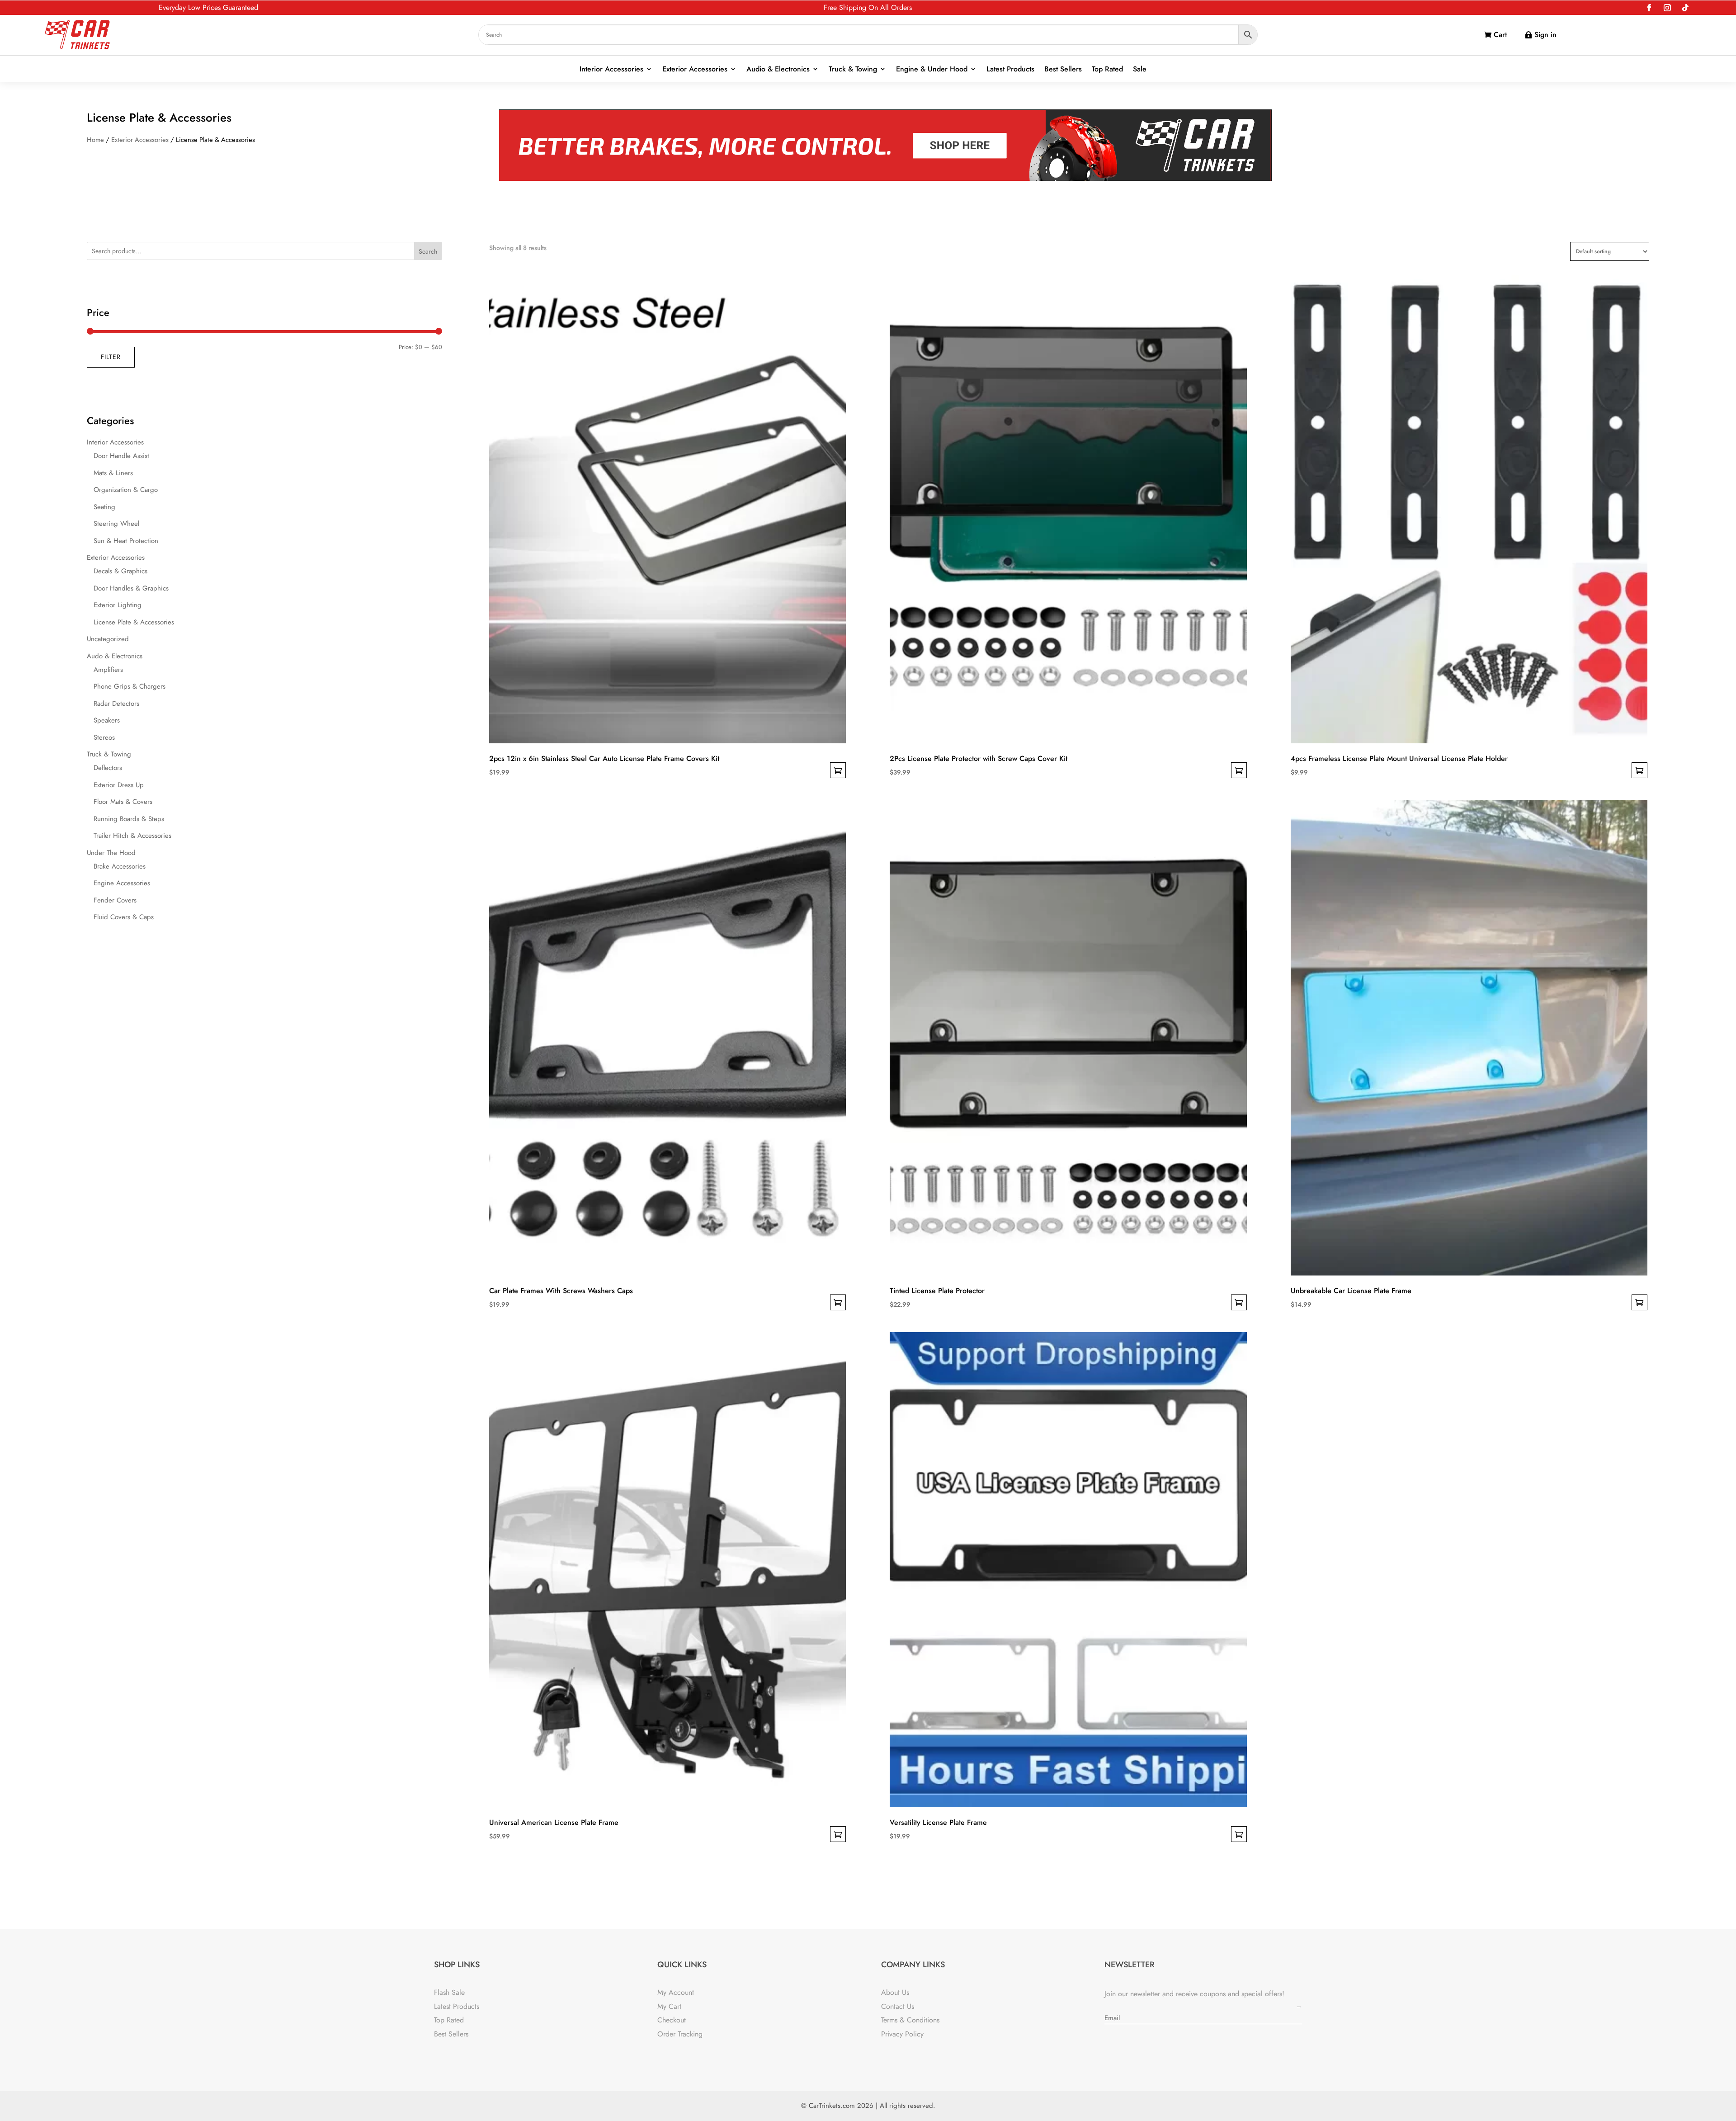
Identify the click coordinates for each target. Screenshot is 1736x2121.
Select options (838, 770)
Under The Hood (111, 853)
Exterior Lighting (118, 605)
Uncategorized (108, 639)
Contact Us (898, 2006)
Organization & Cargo (126, 490)
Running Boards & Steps (129, 819)
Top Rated (1107, 69)
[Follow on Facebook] (1649, 8)
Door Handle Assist (121, 456)
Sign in (1545, 35)
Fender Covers (115, 900)
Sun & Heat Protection (126, 541)
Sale (1140, 69)
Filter (111, 357)
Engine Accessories (122, 883)
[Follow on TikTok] (1685, 8)
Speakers (107, 720)
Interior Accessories (611, 69)
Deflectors (108, 768)
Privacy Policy (902, 2034)
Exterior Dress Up (119, 785)
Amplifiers (108, 670)
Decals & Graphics (120, 571)
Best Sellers (1063, 69)
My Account (676, 1992)
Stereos (104, 737)
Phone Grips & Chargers (130, 686)
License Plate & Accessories (134, 622)
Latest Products (1010, 69)
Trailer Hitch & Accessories (132, 836)
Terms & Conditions (910, 2020)
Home (95, 140)
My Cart (669, 2006)
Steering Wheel (116, 524)
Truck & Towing (853, 69)
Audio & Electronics (778, 69)
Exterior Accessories (695, 69)
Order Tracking (680, 2034)
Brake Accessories (120, 866)
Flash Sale (449, 1992)
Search (428, 251)
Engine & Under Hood (932, 69)
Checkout (672, 2020)
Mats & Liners (113, 473)
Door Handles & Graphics (131, 588)
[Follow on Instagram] (1667, 8)
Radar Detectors (116, 704)
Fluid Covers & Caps (124, 917)
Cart (1500, 35)
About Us (895, 1992)
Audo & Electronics (115, 656)
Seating (104, 507)
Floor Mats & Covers (123, 802)
